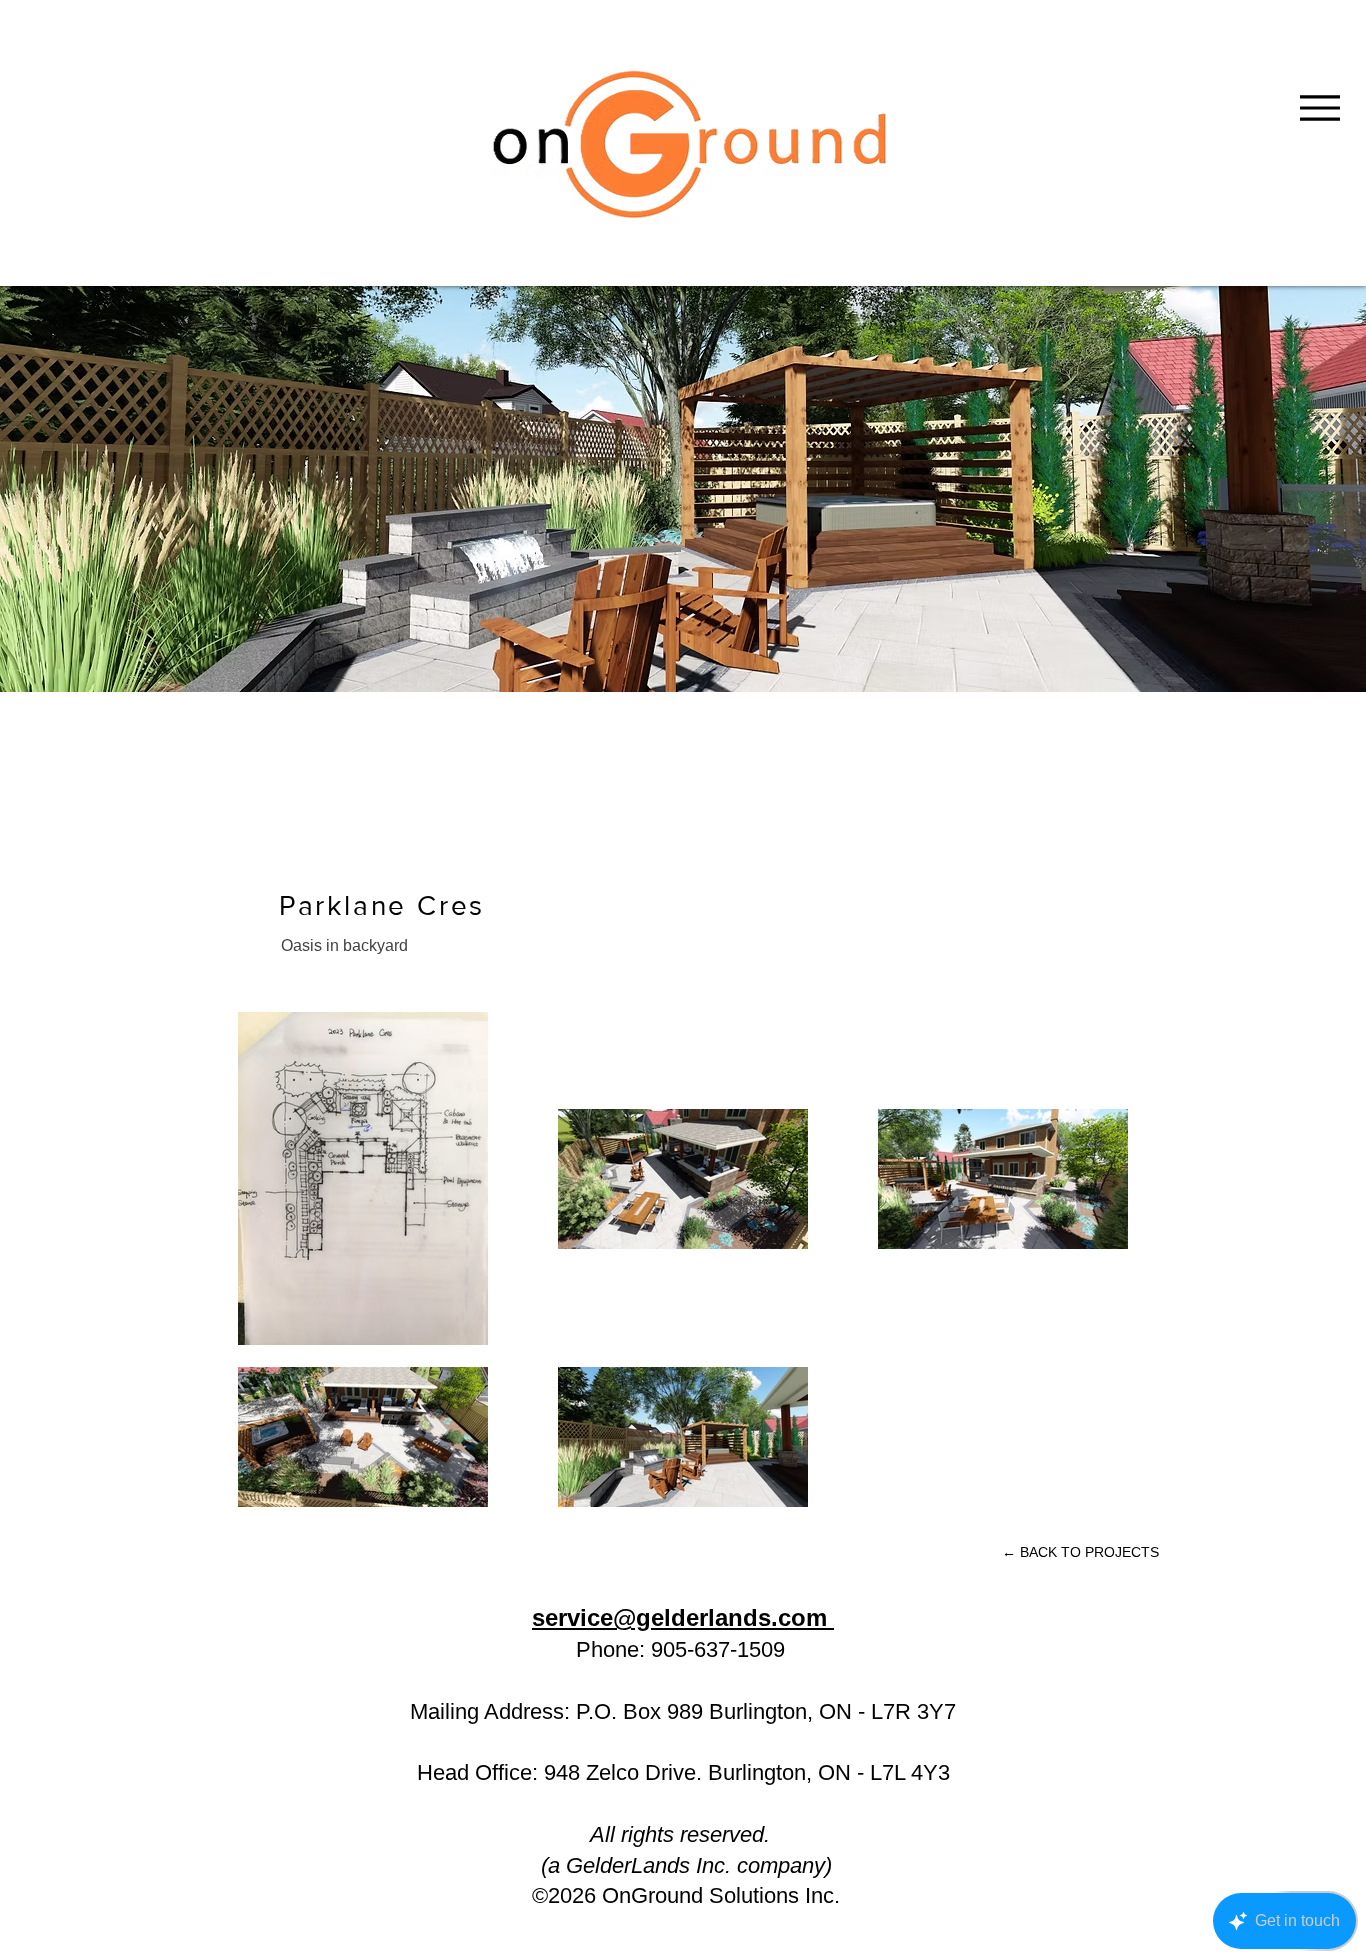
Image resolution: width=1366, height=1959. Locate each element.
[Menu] (1319, 107)
